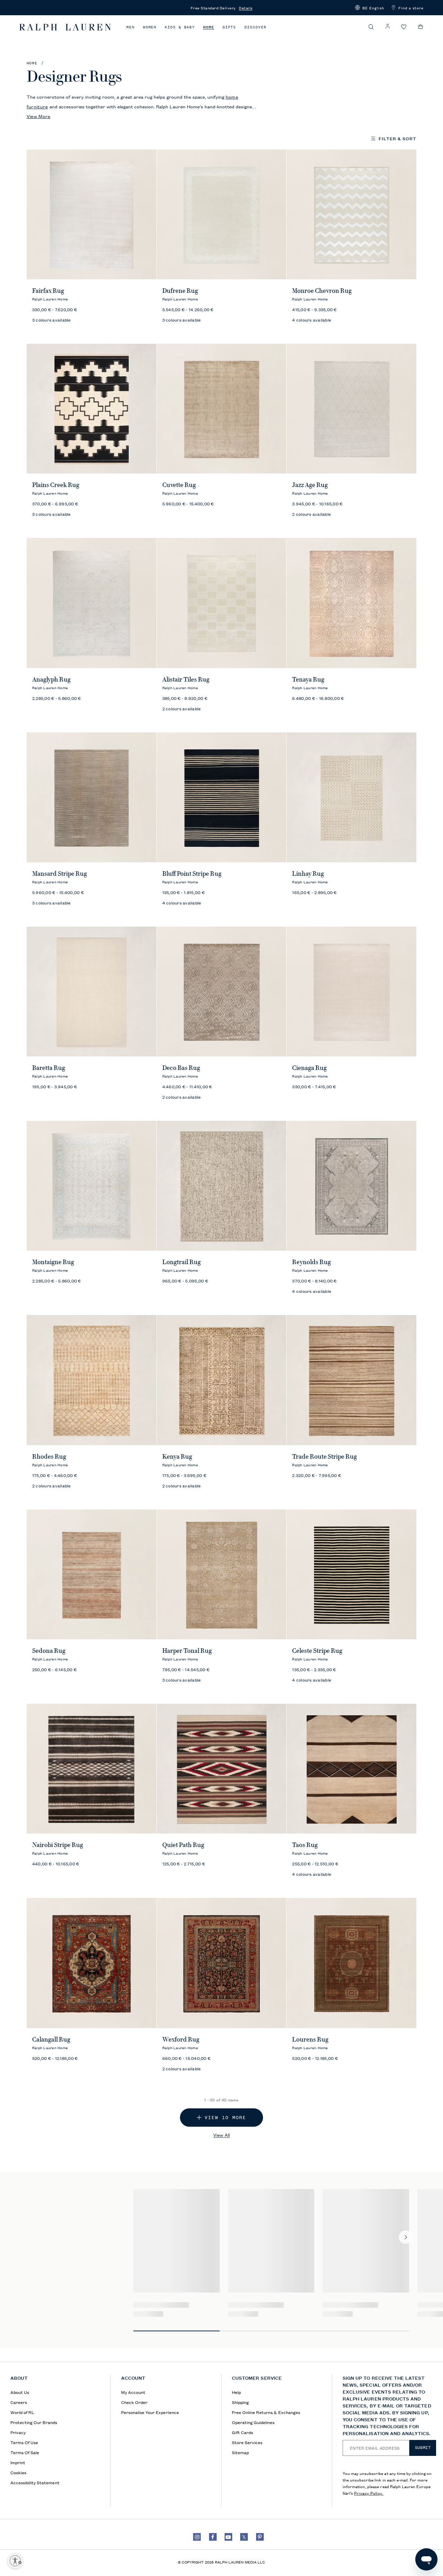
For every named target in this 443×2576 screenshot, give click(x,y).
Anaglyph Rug (51, 679)
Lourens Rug (310, 2039)
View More (39, 116)
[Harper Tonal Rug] (222, 1574)
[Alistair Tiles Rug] (222, 603)
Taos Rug (305, 1845)
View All (221, 2135)
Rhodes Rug (49, 1457)
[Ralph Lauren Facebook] (213, 2537)
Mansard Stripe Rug (60, 874)
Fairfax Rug (48, 291)
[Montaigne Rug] (92, 1186)
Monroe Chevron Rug (322, 291)
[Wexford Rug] (222, 1963)
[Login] (388, 26)
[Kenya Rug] (222, 1380)
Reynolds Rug (311, 1262)
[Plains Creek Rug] (92, 409)
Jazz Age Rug (310, 485)
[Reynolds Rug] (351, 1186)
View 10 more (225, 2118)
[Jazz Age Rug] (351, 409)
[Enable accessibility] (15, 2561)
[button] (370, 8)
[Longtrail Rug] (222, 1186)
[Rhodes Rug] (92, 1380)
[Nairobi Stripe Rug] (92, 1769)
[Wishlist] (404, 27)
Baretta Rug (49, 1068)
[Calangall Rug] (92, 1963)
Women (150, 27)
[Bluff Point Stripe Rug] (222, 797)
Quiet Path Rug (183, 1845)
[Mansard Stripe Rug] (92, 797)
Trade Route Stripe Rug (324, 1457)
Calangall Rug (51, 2039)
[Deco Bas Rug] (222, 992)
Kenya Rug (177, 1457)
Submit (423, 2448)
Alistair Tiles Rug (186, 679)
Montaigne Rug (53, 1262)
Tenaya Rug (308, 679)
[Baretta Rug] (92, 992)
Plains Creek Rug (56, 485)
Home (209, 27)
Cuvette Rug (179, 485)
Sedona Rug (49, 1651)
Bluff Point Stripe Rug (192, 874)
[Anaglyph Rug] (92, 603)
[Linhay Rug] (351, 797)
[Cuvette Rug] (222, 409)
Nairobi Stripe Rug (58, 1845)
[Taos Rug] (351, 1769)
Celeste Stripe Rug (317, 1651)
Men (130, 27)
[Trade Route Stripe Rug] (351, 1380)
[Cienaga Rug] (351, 992)
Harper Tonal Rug (187, 1651)
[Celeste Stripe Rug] (351, 1574)
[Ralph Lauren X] (244, 2537)
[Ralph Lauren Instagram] (197, 2537)
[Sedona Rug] (92, 1574)
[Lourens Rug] (351, 1963)
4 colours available (312, 320)
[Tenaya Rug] (351, 603)
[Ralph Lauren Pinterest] (260, 2537)
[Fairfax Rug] (92, 214)
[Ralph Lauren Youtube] (228, 2537)
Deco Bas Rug (181, 1068)
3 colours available (52, 320)
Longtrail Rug (182, 1262)
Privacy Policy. (369, 2493)
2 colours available (311, 514)
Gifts (229, 27)
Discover (255, 27)
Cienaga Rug (309, 1068)
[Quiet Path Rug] (222, 1769)
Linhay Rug (308, 874)
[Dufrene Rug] (222, 214)
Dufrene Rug (180, 291)
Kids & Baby (180, 27)
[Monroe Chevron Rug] (351, 214)
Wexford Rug (181, 2039)
